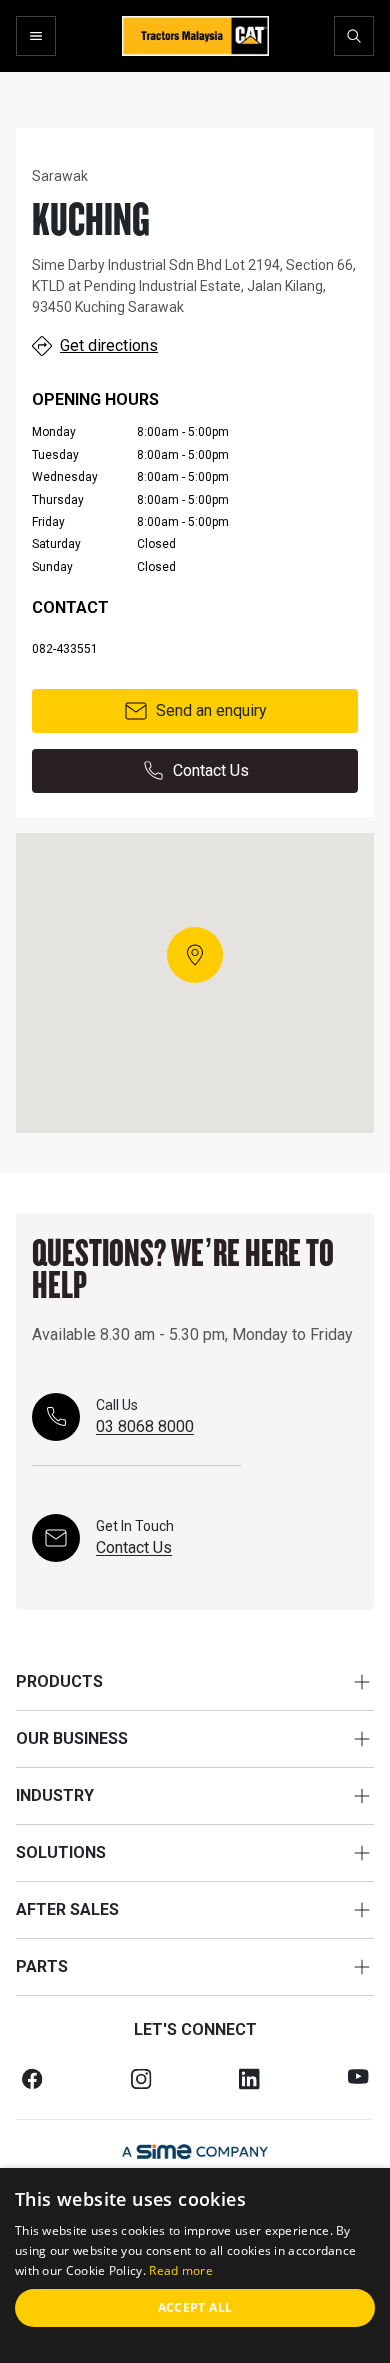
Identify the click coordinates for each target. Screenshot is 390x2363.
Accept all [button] (195, 2307)
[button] (195, 955)
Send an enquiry (211, 710)
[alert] (195, 2265)
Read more (181, 2270)
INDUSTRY (55, 1795)
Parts (42, 1966)
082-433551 (65, 649)
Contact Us (211, 770)
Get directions (109, 345)
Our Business (72, 1738)
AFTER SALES (67, 1909)
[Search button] (354, 36)
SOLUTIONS (61, 1852)
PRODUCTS (59, 1681)
